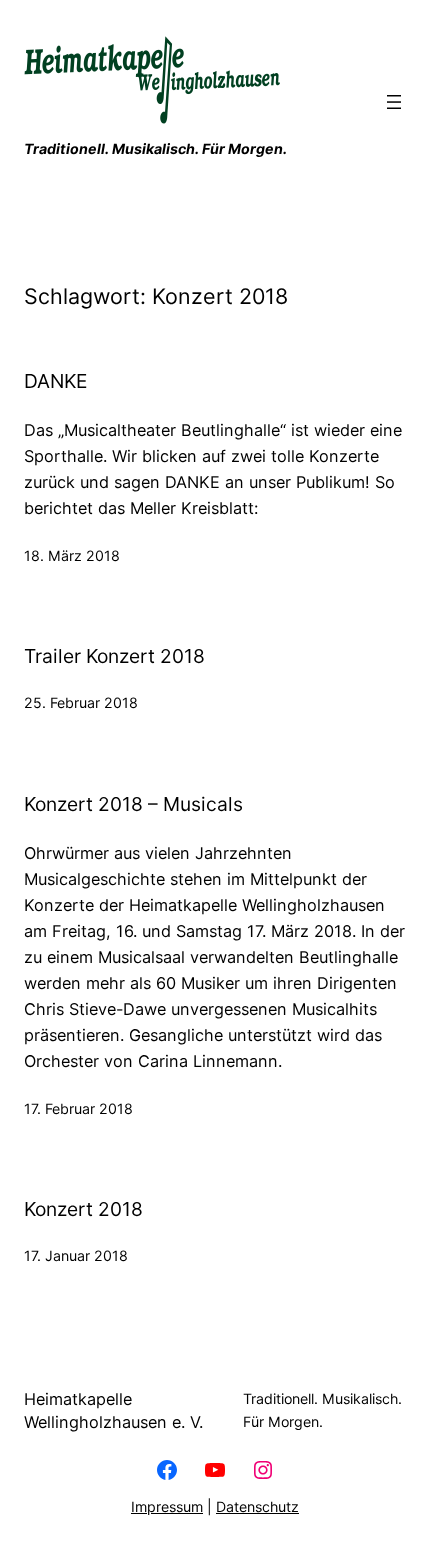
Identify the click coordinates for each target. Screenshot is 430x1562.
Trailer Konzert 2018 (114, 656)
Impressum (167, 1506)
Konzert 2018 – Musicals (133, 804)
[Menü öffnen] (394, 102)
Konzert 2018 (83, 1209)
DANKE (55, 381)
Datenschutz (257, 1506)
